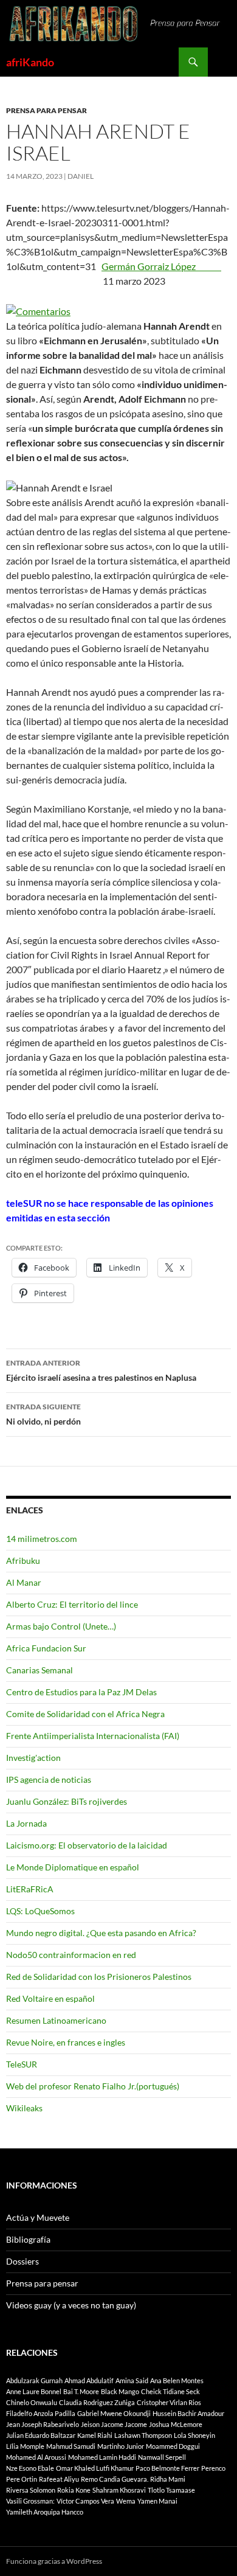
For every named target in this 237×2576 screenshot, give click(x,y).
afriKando (30, 62)
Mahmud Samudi (71, 2446)
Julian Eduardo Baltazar (41, 2435)
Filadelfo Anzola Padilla (41, 2413)
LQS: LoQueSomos (40, 1911)
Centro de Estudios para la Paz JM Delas (81, 1692)
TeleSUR (22, 2064)
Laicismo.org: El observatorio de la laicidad (87, 1845)
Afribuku (23, 1561)
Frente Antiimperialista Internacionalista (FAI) (93, 1736)
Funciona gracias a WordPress (54, 2561)
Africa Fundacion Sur (46, 1648)
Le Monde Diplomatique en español (73, 1867)
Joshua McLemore (176, 2424)
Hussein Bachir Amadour (188, 2413)
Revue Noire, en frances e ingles (66, 2042)
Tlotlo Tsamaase (171, 2490)
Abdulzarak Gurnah (34, 2380)
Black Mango (120, 2391)
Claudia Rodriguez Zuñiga (97, 2402)
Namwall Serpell (162, 2457)
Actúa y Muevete (38, 2217)
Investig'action (33, 1758)
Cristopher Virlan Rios (169, 2402)
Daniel (81, 176)
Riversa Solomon (31, 2490)
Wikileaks (24, 2108)
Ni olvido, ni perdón (43, 1414)
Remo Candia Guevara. (115, 2479)
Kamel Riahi (95, 2435)
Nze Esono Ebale (30, 2468)
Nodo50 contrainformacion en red (71, 1955)
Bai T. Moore (81, 2391)
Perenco (213, 2468)
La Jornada (26, 1823)
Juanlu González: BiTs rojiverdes (67, 1801)
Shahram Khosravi (119, 2490)
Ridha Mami (168, 2479)
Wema (126, 2501)
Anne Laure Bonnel (34, 2391)
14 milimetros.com (42, 1539)
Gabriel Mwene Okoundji (114, 2413)
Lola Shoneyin (194, 2435)
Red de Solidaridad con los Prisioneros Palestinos (99, 1977)
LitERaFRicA (30, 1889)
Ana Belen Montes (177, 2380)
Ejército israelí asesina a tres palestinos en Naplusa (101, 1370)
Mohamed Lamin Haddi (102, 2457)
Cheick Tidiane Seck (170, 2391)
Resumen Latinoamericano (56, 2020)
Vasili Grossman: (30, 2501)
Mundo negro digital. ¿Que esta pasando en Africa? (101, 1933)
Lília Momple (25, 2446)
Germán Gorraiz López (161, 266)
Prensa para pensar (46, 110)
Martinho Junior (121, 2446)
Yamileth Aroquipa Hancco (45, 2512)
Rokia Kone (74, 2490)
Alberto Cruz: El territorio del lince (72, 1604)
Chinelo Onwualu (32, 2402)
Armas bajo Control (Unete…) (61, 1626)
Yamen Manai (157, 2501)
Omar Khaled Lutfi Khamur (95, 2468)
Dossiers (22, 2261)
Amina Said (132, 2380)
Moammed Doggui (173, 2446)
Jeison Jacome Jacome (114, 2424)
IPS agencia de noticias (49, 1779)
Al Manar (24, 1582)
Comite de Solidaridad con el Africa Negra (85, 1714)
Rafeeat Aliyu (59, 2479)
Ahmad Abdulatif (89, 2380)
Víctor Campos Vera (85, 2501)
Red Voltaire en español (50, 1998)
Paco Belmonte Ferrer (167, 2468)
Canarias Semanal (39, 1670)
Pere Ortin (22, 2479)
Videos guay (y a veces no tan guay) (71, 2305)
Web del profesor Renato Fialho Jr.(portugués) (93, 2086)
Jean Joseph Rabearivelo (43, 2424)
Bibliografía (28, 2239)
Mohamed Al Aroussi (36, 2457)
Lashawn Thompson (143, 2435)
